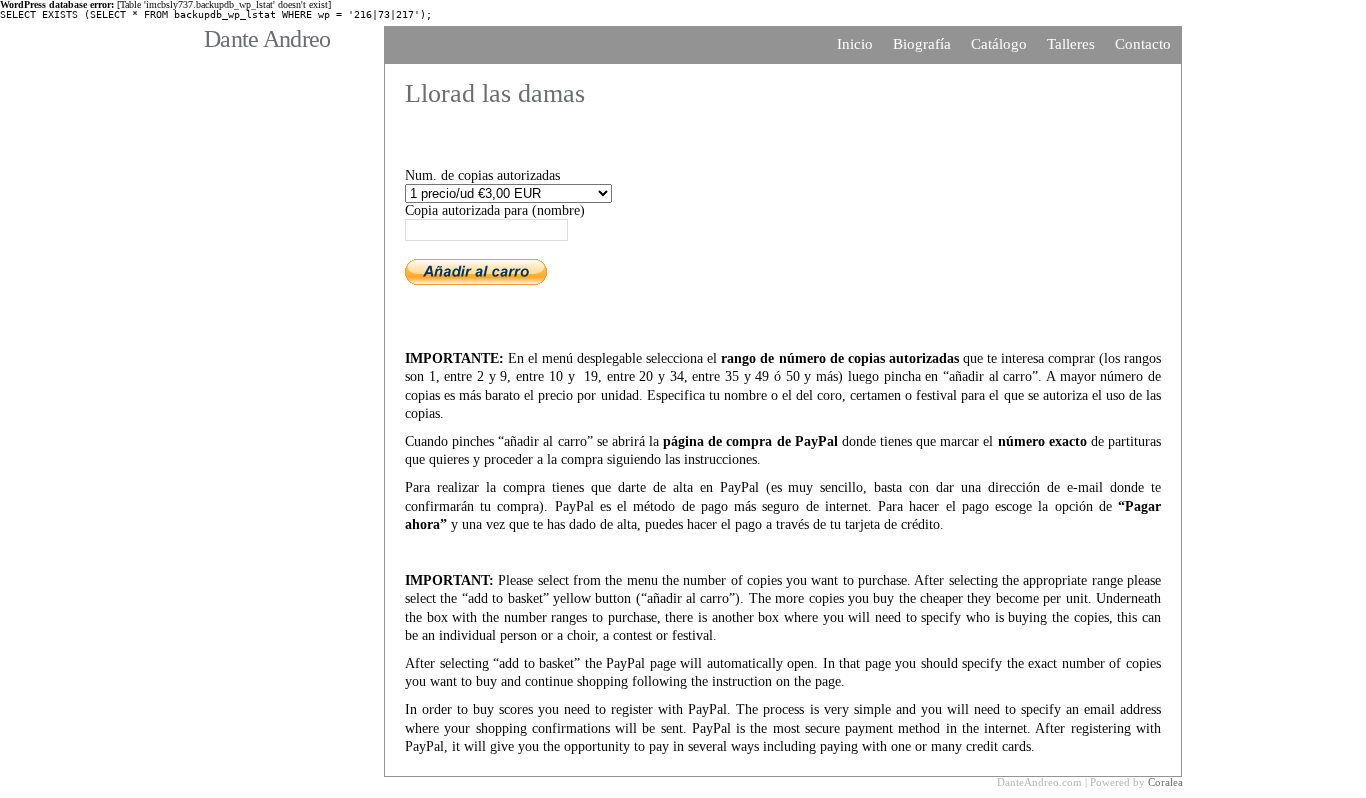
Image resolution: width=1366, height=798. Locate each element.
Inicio (855, 44)
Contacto (1143, 44)
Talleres (1071, 44)
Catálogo (999, 44)
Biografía (922, 44)
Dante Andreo (267, 39)
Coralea (1165, 782)
